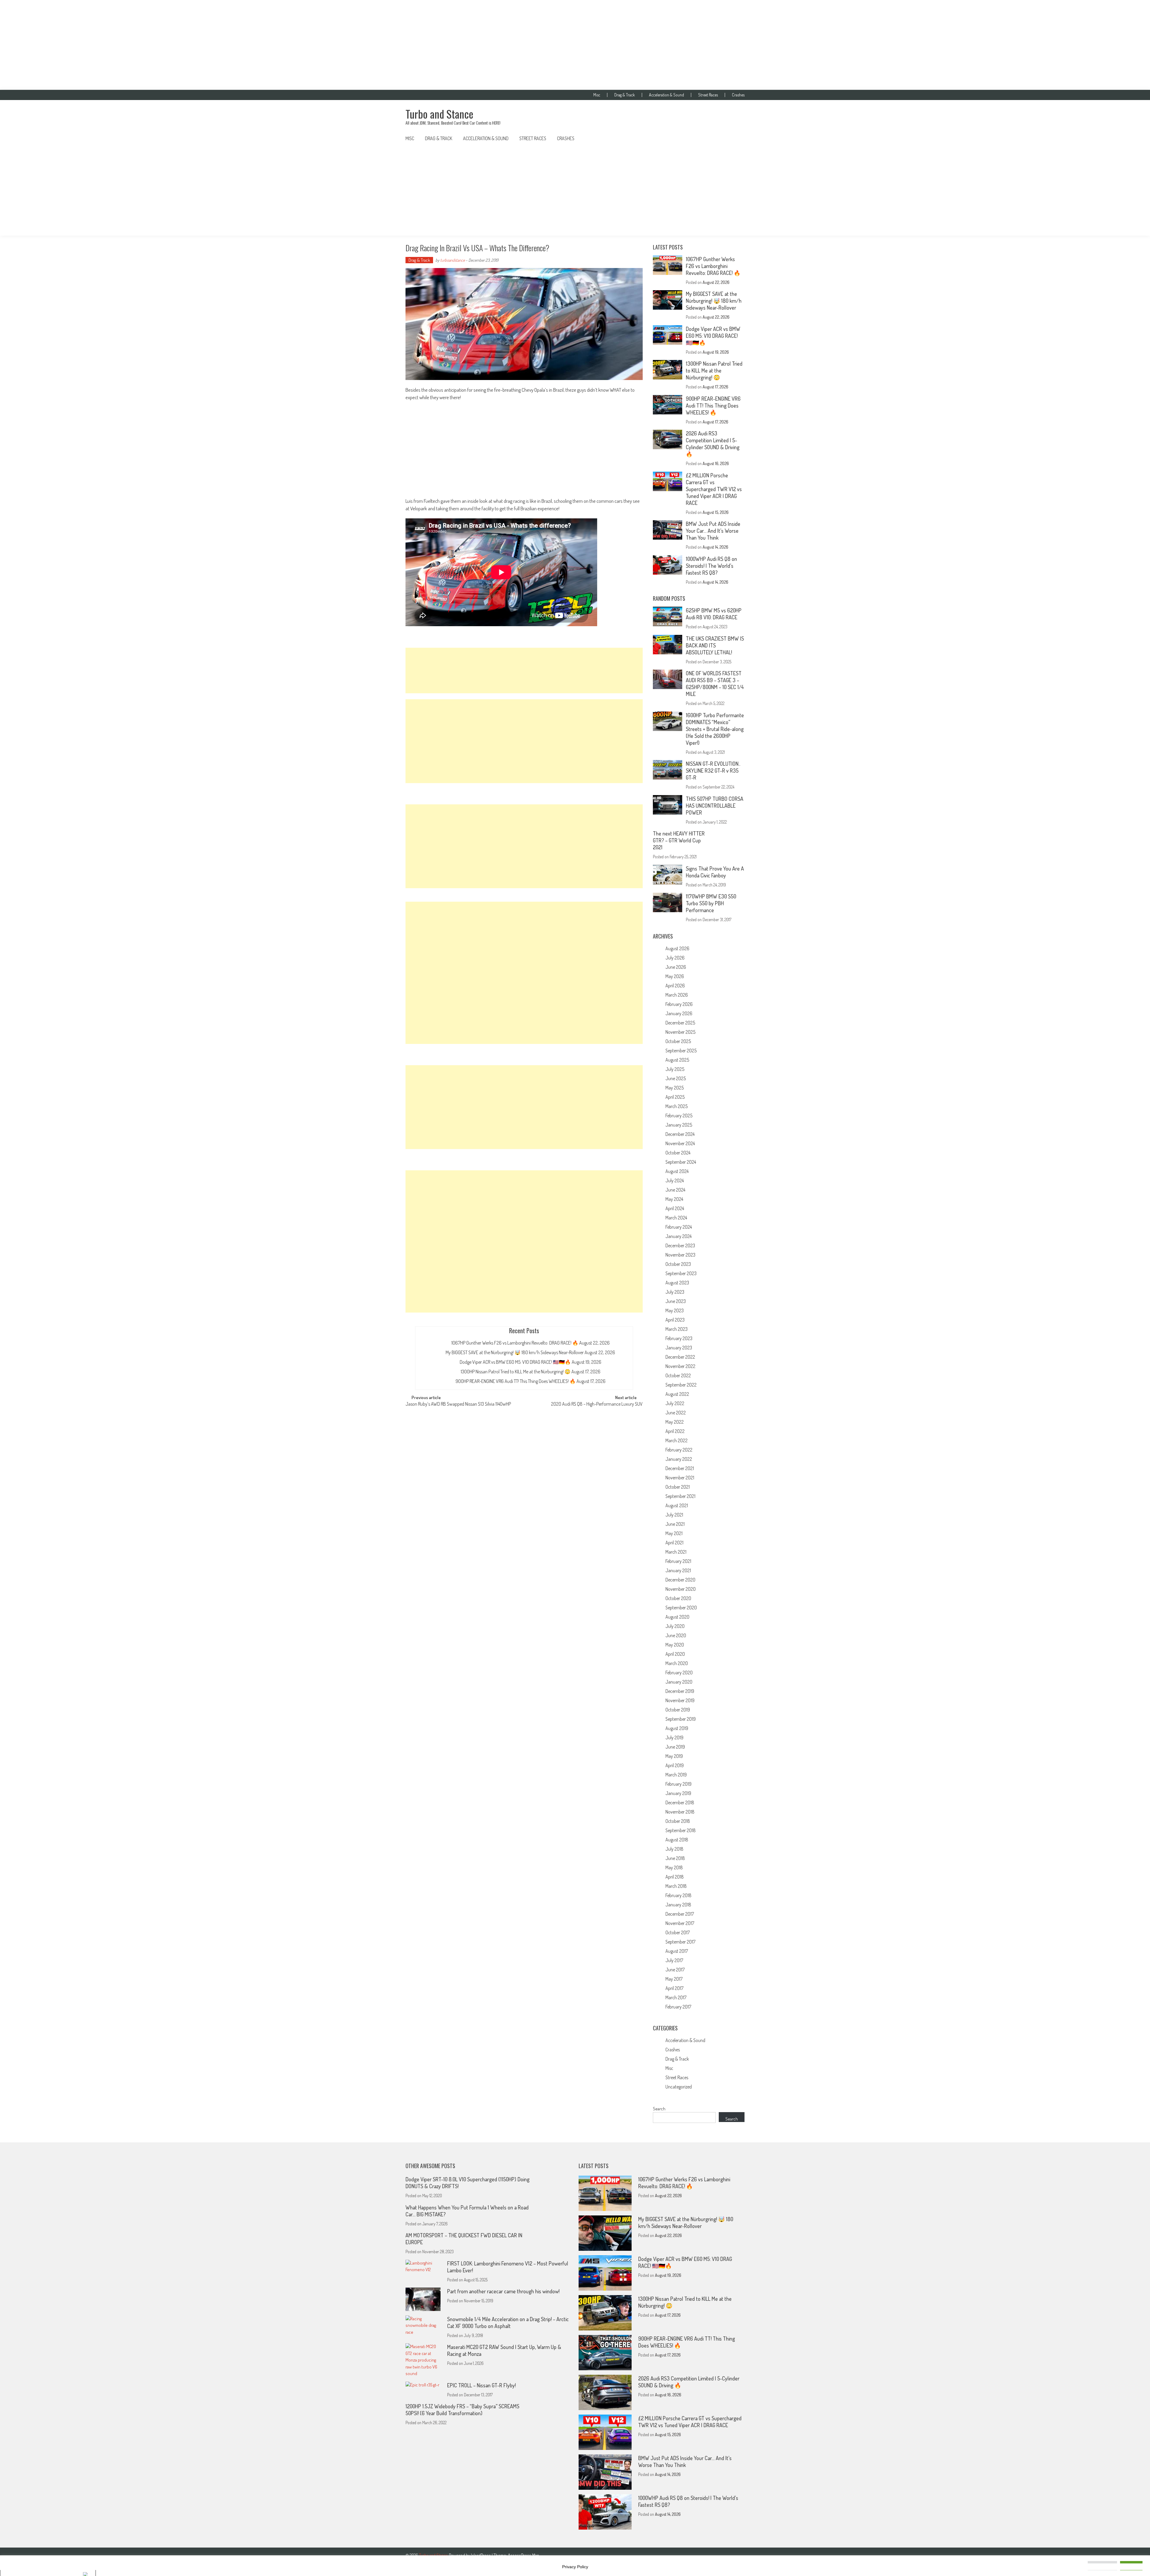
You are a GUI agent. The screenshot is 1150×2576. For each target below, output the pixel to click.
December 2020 (680, 1580)
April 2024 (675, 1208)
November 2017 (680, 1923)
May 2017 (674, 1979)
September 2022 (681, 1385)
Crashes (738, 95)
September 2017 (680, 1942)
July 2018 (674, 1849)
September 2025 (681, 1051)
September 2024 (681, 1162)
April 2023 (675, 1320)
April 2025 (675, 1097)
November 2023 (680, 1255)
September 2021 (680, 1496)
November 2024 (680, 1143)
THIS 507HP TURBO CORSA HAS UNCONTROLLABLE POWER (715, 806)
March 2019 (676, 1775)
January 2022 (679, 1459)
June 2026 (676, 967)
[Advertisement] (575, 45)
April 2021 (674, 1543)
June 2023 (676, 1301)
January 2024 (678, 1236)
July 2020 (675, 1626)
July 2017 (674, 1960)
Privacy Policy (575, 2567)
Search (659, 2109)
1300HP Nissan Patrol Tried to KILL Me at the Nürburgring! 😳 (516, 1372)
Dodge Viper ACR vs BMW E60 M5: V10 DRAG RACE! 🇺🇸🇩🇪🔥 (515, 1362)
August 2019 (677, 1728)
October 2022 (678, 1375)
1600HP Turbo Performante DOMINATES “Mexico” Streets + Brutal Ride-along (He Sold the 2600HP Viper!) (715, 729)
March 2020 (677, 1663)
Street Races (708, 95)
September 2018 (681, 1830)
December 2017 (680, 1914)
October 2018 (678, 1821)
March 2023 (677, 1329)
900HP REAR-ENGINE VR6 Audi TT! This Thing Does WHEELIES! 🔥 (516, 1381)
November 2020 (681, 1589)
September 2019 (681, 1719)
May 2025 (675, 1088)
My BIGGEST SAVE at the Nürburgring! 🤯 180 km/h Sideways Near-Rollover (515, 1352)
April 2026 (675, 986)
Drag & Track (625, 95)
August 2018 (677, 1840)
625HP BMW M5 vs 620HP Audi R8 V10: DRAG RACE (714, 614)
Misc (597, 95)
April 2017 (674, 1988)
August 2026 (677, 948)
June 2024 (675, 1190)
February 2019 (678, 1784)
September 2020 (681, 1608)
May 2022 (675, 1422)
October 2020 (678, 1598)
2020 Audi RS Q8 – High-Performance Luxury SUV (597, 1404)
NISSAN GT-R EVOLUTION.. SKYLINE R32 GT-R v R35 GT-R (713, 771)
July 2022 (675, 1403)
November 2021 (680, 1478)
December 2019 (680, 1691)
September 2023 (681, 1273)
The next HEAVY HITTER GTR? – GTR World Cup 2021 (679, 840)
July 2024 (675, 1180)
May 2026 (675, 976)
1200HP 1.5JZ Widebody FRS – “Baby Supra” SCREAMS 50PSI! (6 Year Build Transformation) (462, 2410)
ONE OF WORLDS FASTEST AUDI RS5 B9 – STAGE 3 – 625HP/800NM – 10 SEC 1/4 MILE (715, 684)
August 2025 (677, 1060)
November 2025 (680, 1032)
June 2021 (675, 1524)
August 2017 (677, 1951)
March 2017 (676, 1997)
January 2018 (678, 1905)
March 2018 (676, 1886)
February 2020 (679, 1673)
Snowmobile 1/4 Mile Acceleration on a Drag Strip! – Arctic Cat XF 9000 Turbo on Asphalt (508, 2323)
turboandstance (453, 260)
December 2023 (680, 1245)
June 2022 (676, 1413)
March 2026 (677, 995)
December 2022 (680, 1357)
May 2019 (674, 1756)
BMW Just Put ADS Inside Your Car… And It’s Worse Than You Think (713, 531)
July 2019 (674, 1737)
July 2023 (675, 1292)
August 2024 (677, 1171)
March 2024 (676, 1218)
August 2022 (677, 1394)
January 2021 (678, 1570)
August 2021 (677, 1505)
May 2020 (675, 1645)
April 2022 (675, 1431)
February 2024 (679, 1227)
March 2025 (677, 1106)
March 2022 (677, 1440)
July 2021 (674, 1515)
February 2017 (678, 2007)
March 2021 (676, 1552)
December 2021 (680, 1468)
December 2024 (680, 1134)
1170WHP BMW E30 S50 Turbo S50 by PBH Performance (711, 903)
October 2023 (678, 1264)
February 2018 (678, 1895)
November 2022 (680, 1366)
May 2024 (674, 1199)
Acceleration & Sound (666, 95)
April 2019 (675, 1765)
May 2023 (675, 1310)
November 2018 (680, 1812)
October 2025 (678, 1041)
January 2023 (679, 1348)
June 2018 (675, 1858)
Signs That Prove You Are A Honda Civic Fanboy (715, 872)
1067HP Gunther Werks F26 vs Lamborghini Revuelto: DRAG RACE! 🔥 (515, 1343)
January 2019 (678, 1793)
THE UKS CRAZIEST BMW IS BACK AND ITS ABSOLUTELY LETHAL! (715, 645)
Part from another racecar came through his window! (503, 2291)
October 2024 (678, 1153)
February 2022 (679, 1450)
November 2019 (680, 1700)
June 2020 (676, 1635)
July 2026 (675, 958)
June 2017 (675, 1970)
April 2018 (675, 1877)
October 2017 (678, 1932)
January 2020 (679, 1682)
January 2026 (679, 1013)
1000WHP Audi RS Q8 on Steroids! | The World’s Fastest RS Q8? (711, 566)
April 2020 (675, 1654)
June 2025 (676, 1078)
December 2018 (680, 1802)
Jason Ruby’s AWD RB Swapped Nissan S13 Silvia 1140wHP (458, 1404)
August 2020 (677, 1617)
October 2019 (678, 1710)
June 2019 (675, 1747)
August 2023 (677, 1283)
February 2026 (679, 1004)
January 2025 (679, 1125)
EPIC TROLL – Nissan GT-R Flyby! (481, 2385)
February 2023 (679, 1338)
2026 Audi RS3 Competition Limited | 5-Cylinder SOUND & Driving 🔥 (713, 444)
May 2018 (674, 1867)
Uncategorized (679, 2087)
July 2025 (675, 1069)
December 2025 (680, 1023)
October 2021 (678, 1487)
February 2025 (679, 1116)
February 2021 (678, 1561)
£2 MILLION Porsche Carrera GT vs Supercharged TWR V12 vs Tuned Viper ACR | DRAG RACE (714, 489)
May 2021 (674, 1533)
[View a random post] (735, 138)
